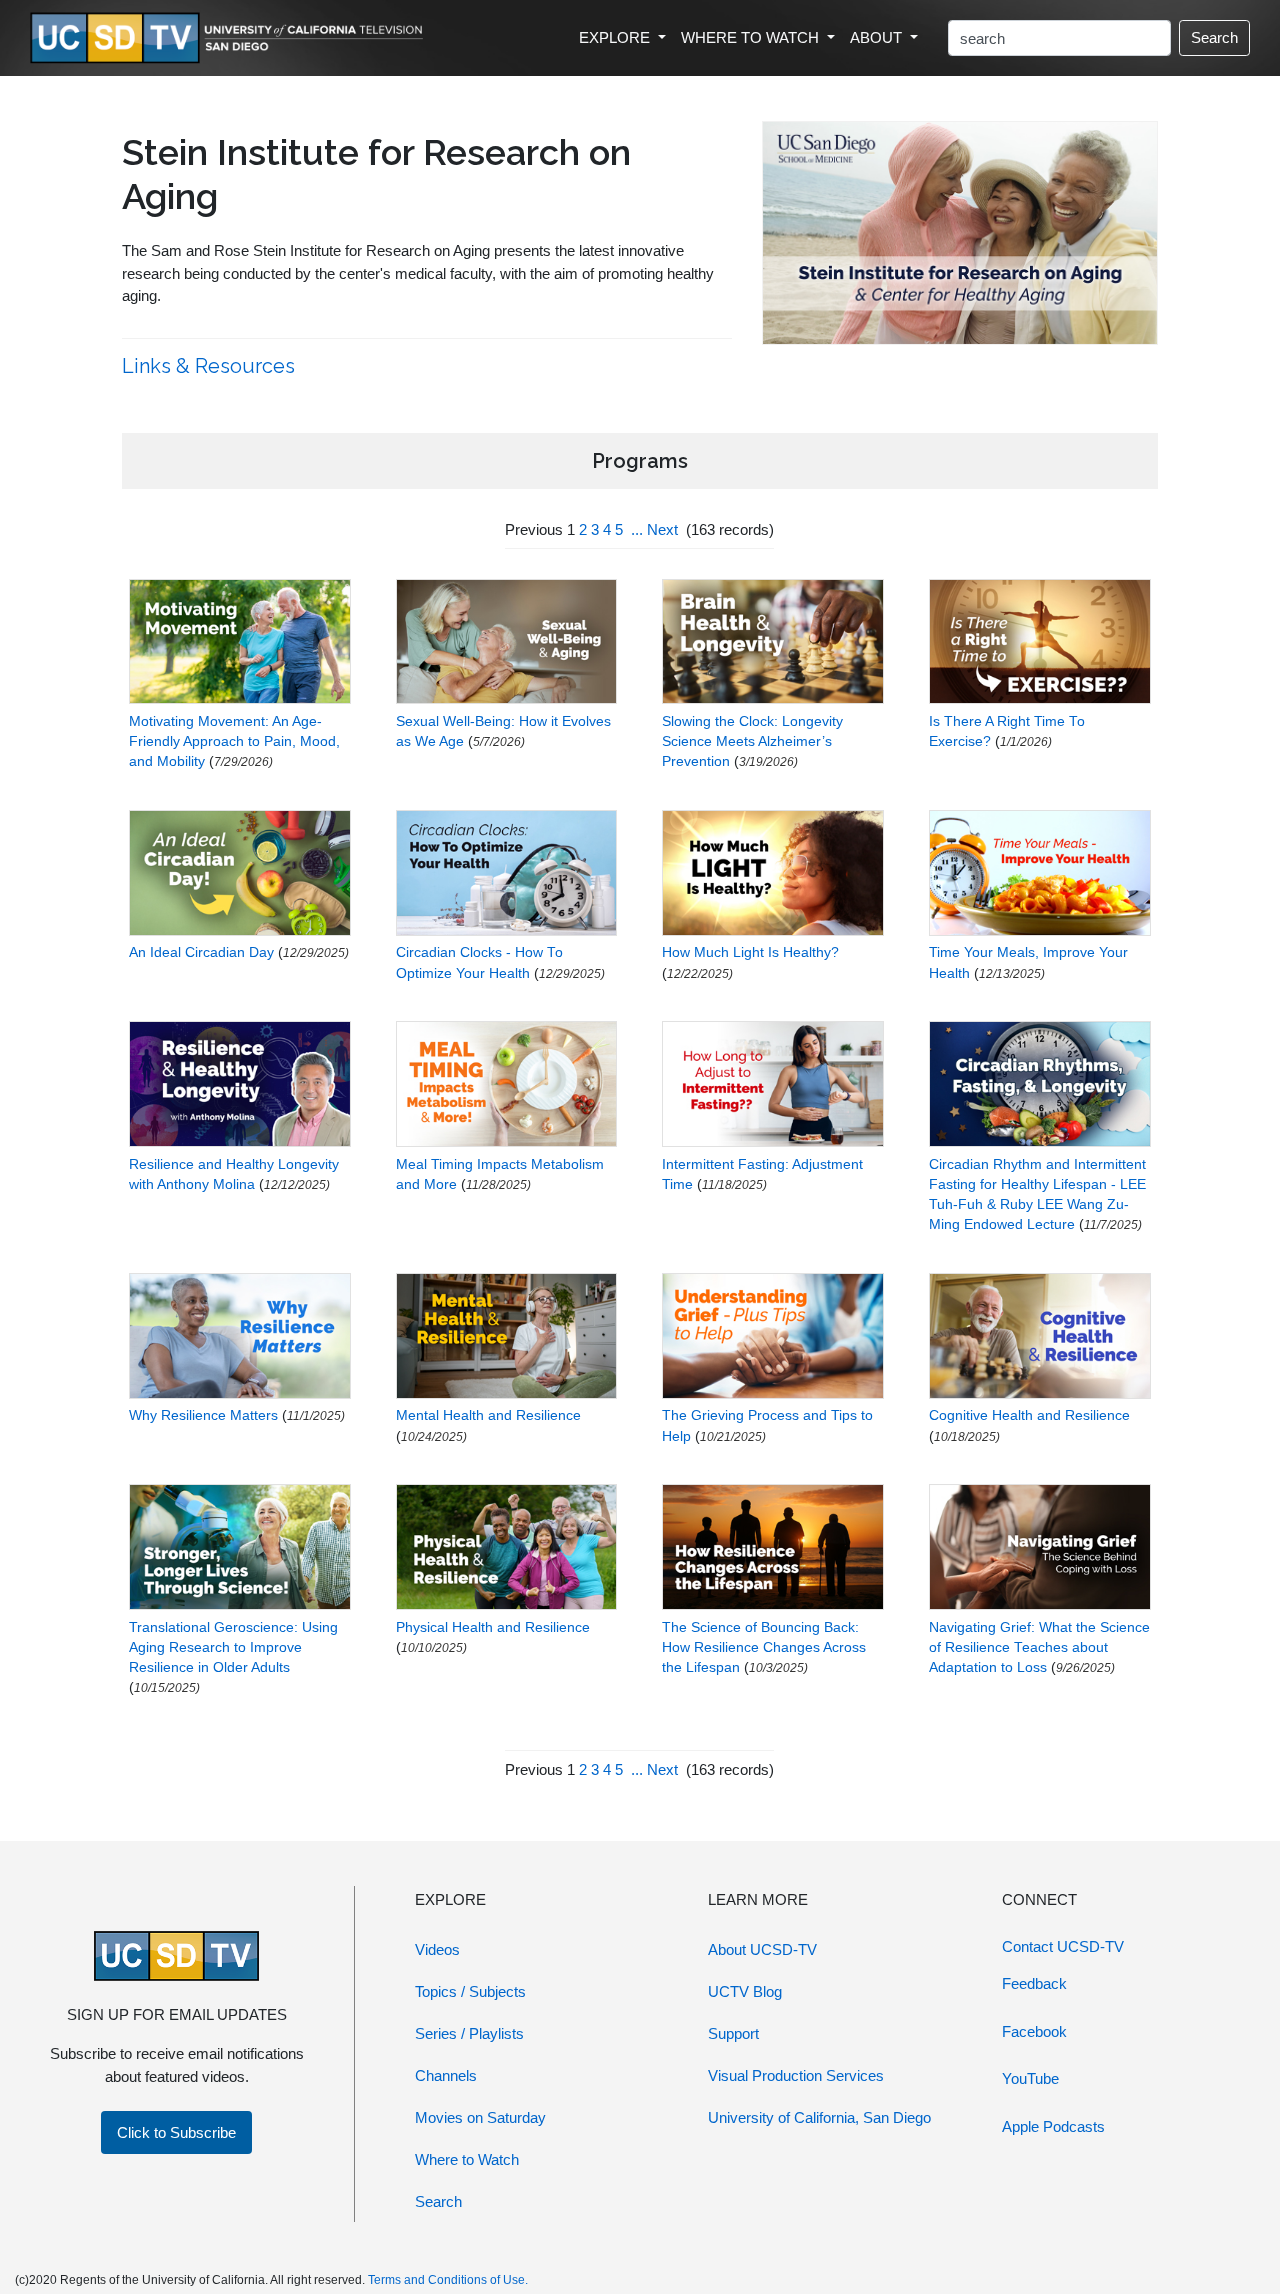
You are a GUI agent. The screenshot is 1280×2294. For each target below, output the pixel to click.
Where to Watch (467, 2159)
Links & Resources (211, 366)
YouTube (1030, 2078)
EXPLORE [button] (616, 37)
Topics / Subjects (470, 1991)
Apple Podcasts (1053, 2126)
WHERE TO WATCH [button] (752, 37)
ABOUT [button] (878, 37)
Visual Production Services (796, 2075)
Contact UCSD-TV (1063, 1946)
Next (662, 529)
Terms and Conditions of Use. (448, 2280)
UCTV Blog (745, 1991)
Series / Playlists (469, 2033)
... (637, 529)
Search (1214, 37)
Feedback (1034, 1983)
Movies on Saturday (480, 2117)
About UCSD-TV (762, 1949)
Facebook (1034, 2031)
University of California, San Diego (819, 2117)
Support (733, 2033)
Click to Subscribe (176, 2132)
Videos (437, 1949)
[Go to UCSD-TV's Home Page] (230, 38)
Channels (446, 2075)
